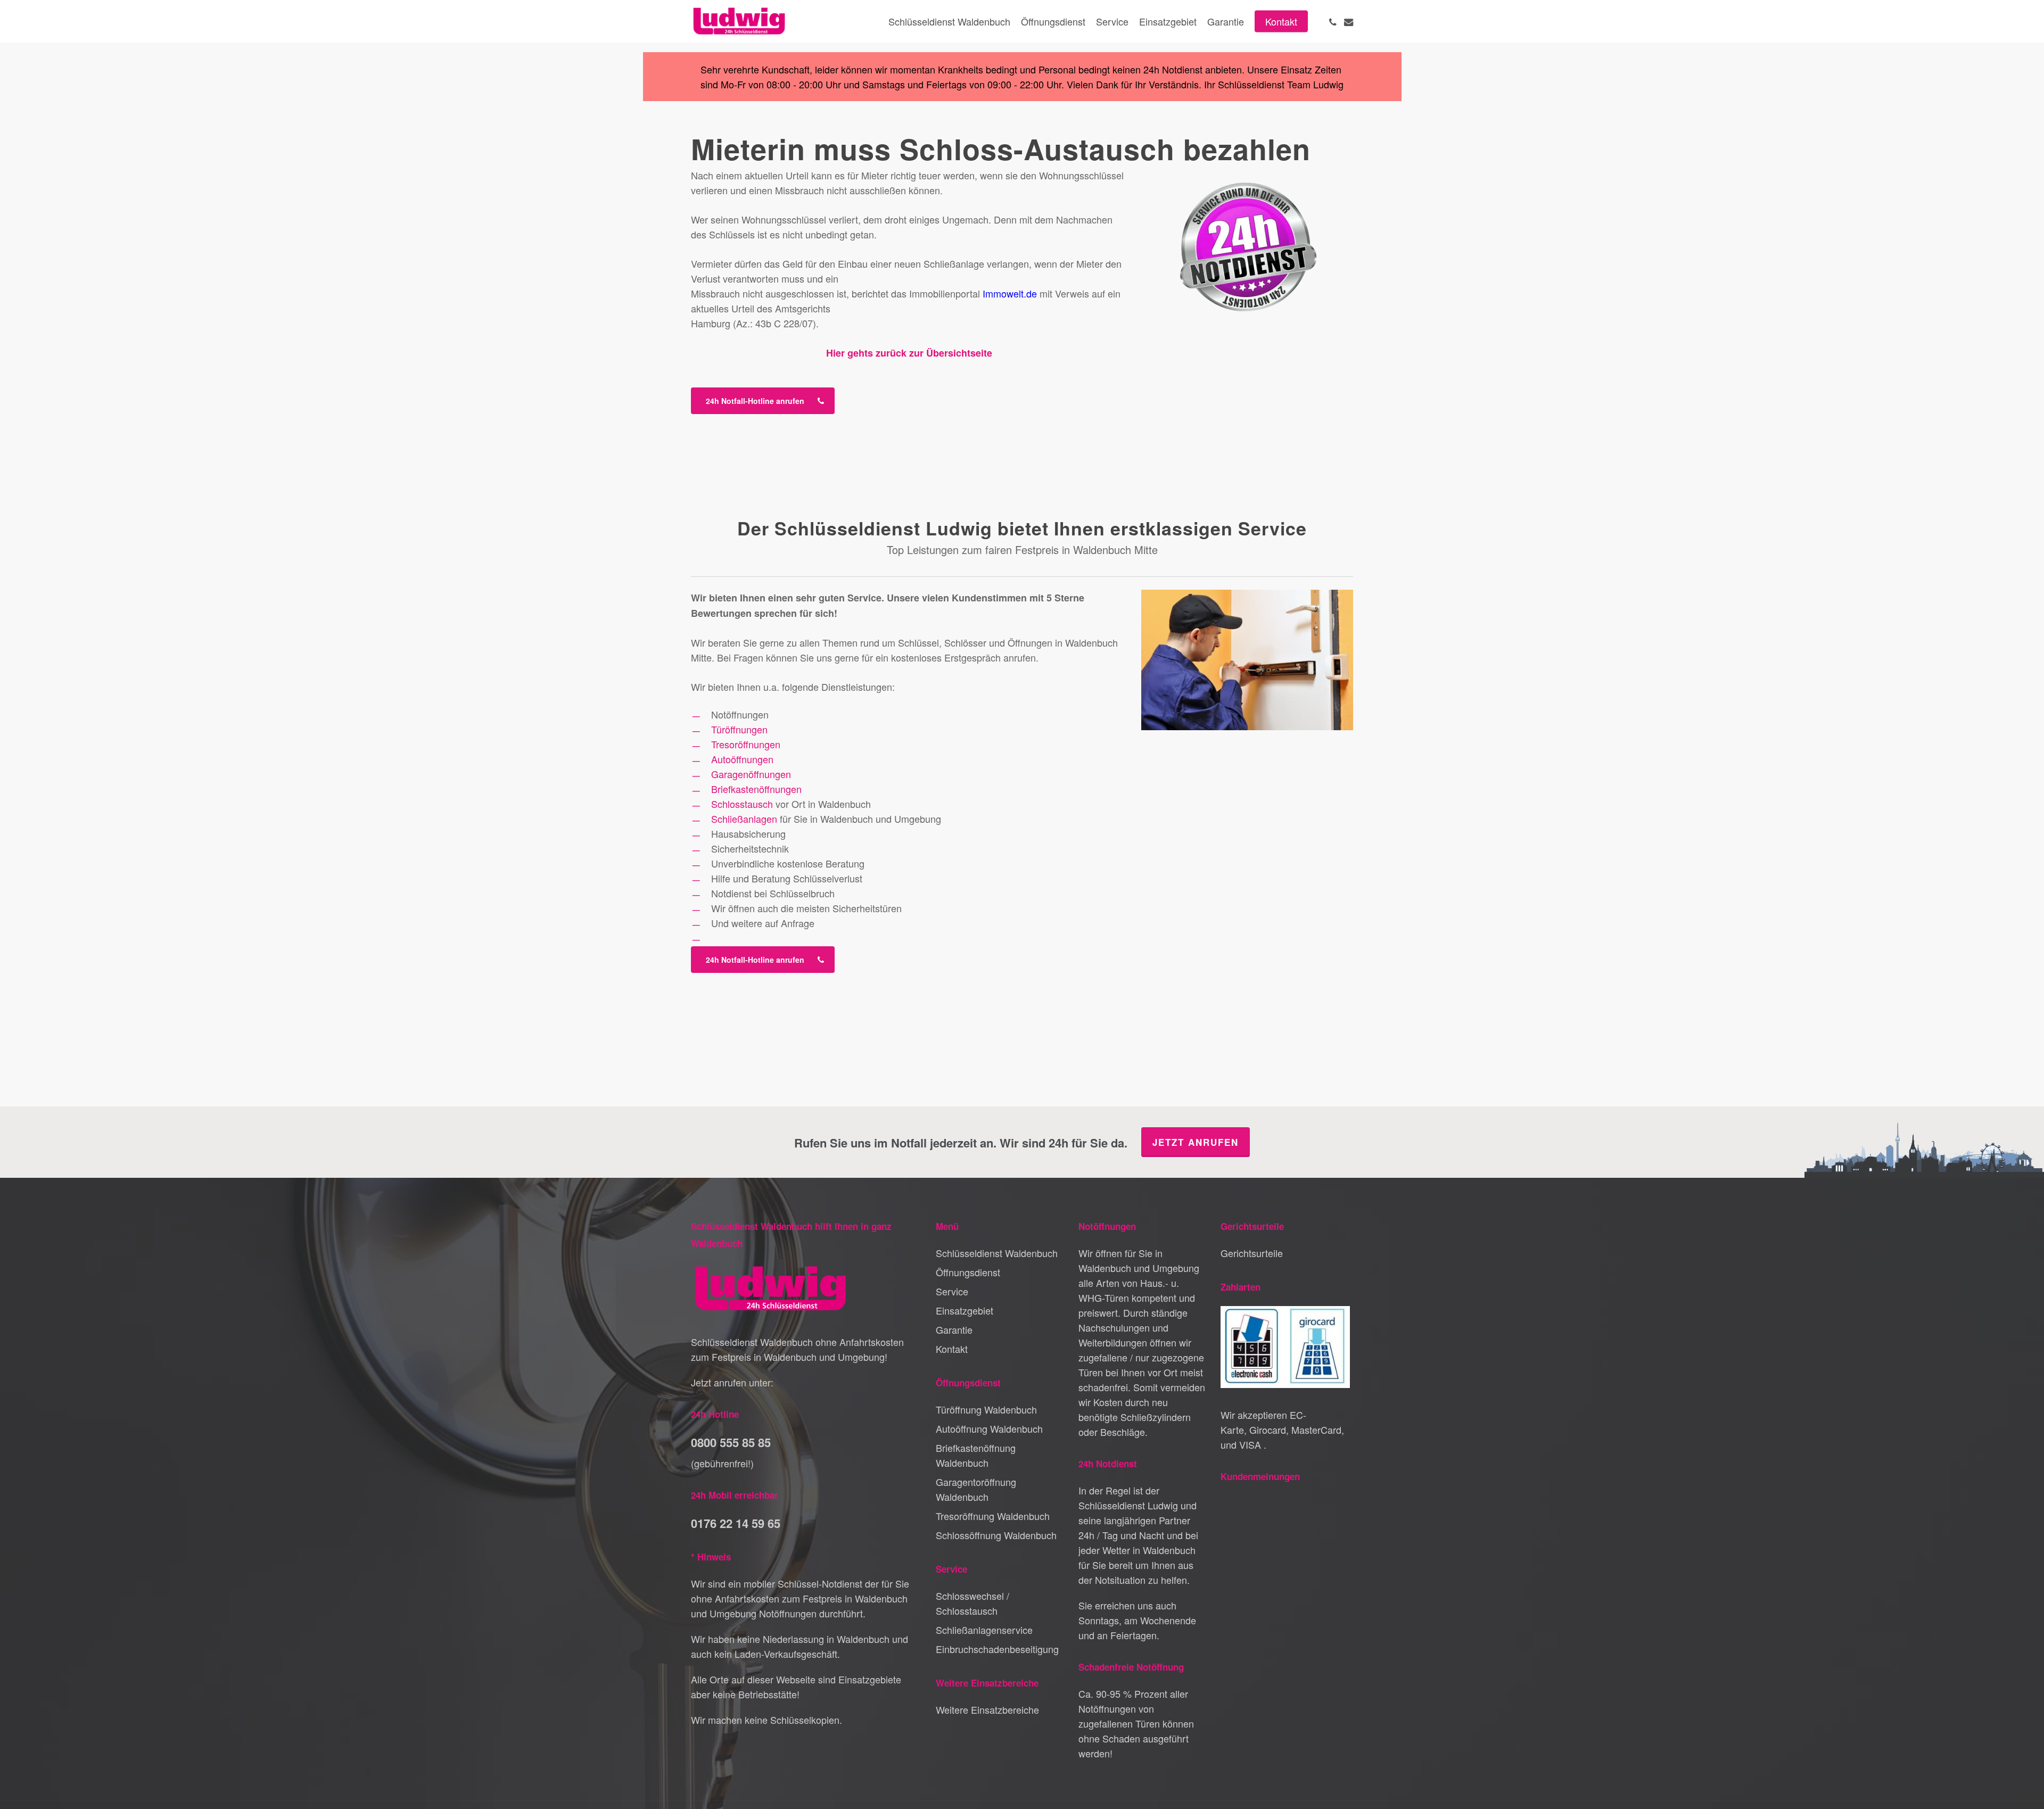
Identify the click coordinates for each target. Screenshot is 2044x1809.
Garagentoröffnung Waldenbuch (976, 1489)
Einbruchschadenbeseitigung (997, 1649)
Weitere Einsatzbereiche (987, 1709)
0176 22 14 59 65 (736, 1523)
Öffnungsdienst (968, 1272)
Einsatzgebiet (965, 1310)
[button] (763, 401)
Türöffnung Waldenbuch (986, 1409)
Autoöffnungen (742, 759)
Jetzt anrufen (1196, 1142)
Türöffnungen (739, 729)
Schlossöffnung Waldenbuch (996, 1535)
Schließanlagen (744, 819)
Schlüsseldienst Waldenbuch (997, 1253)
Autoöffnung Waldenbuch (989, 1428)
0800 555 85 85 (731, 1442)
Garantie (954, 1329)
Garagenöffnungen (751, 774)
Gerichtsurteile (1252, 1253)
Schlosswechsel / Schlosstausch (972, 1603)
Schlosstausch (742, 804)
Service (952, 1291)
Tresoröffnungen (746, 744)
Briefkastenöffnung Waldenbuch (976, 1455)
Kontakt (952, 1349)
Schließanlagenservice (984, 1630)
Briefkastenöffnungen (756, 789)
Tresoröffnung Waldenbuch (993, 1516)
